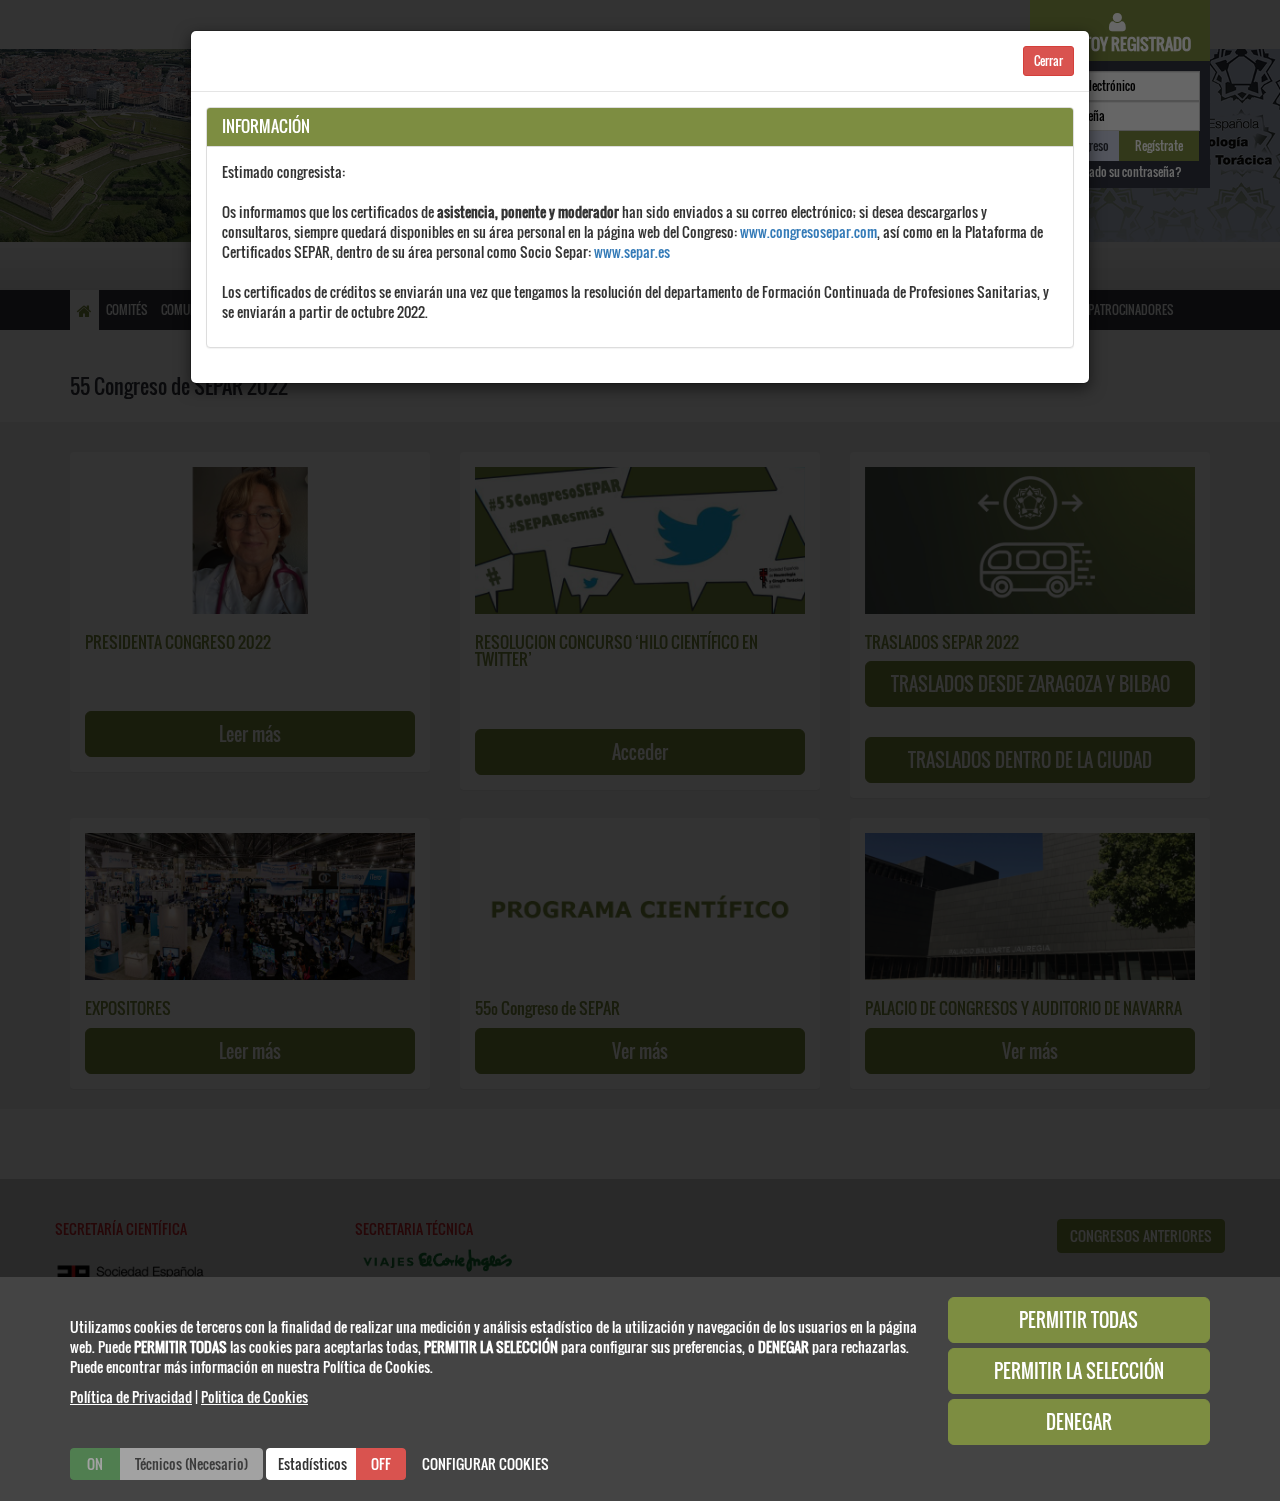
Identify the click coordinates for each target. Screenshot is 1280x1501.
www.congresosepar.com (808, 231)
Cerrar (1048, 60)
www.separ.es (632, 251)
